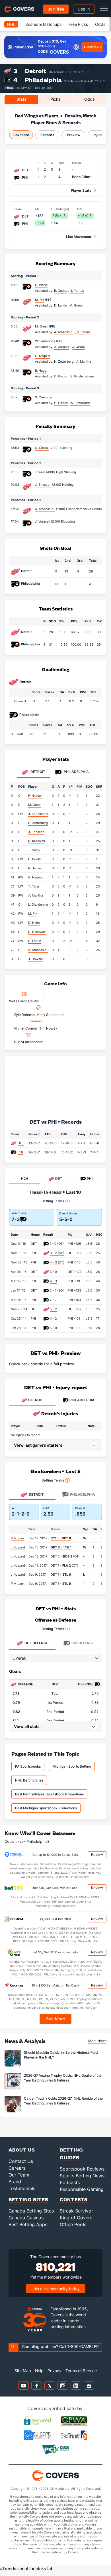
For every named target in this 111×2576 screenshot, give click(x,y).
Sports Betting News (82, 2176)
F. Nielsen (35, 796)
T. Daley (34, 850)
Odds (100, 24)
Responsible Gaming (82, 2189)
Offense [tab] (36, 1643)
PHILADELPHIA (82, 1400)
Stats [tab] (21, 99)
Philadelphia (43, 80)
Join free (56, 9)
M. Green (42, 326)
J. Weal (40, 472)
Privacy (55, 2371)
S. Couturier (44, 397)
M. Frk (40, 300)
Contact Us (21, 2161)
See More (56, 2019)
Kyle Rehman (25, 1015)
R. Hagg (41, 371)
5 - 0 (53, 1328)
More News (97, 2041)
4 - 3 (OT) (57, 1262)
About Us (22, 2150)
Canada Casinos (26, 2218)
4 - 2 (53, 1318)
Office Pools (73, 2224)
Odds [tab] (90, 99)
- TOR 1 (61, 1547)
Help (39, 2371)
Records (47, 135)
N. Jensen (35, 868)
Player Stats (81, 190)
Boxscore (21, 135)
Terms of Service (81, 2371)
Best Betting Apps (28, 2224)
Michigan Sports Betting (72, 1766)
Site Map (23, 2371)
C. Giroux (42, 448)
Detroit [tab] (37, 772)
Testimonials (22, 2188)
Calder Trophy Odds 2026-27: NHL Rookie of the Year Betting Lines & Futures (63, 2101)
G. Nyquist (43, 356)
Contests (74, 2199)
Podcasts (70, 2182)
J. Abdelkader (38, 814)
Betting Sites (28, 2199)
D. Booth (35, 859)
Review (97, 1855)
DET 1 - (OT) (64, 1565)
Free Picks (78, 24)
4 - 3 (53, 1281)
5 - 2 (53, 1309)
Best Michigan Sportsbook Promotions (46, 1808)
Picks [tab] (55, 99)
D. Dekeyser (37, 932)
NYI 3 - (61, 1538)
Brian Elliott (81, 177)
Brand (15, 2182)
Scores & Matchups (43, 24)
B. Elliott (17, 734)
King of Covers (76, 2218)
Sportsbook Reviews (82, 2169)
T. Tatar (34, 886)
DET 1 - (61, 1575)
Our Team (19, 2175)
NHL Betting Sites (29, 1780)
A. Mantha (36, 895)
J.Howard (18, 1547)
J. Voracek (43, 521)
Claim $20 (92, 47)
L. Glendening (38, 905)
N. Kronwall (37, 841)
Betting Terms (53, 1201)
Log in (84, 9)
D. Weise (41, 285)
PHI (20, 1152)
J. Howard (18, 701)
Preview (74, 135)
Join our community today (55, 2289)
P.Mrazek (18, 1538)
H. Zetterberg (38, 823)
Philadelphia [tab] (76, 772)
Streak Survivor (76, 2211)
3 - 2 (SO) (57, 1253)
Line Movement (79, 237)
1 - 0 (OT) (57, 1244)
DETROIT (36, 1400)
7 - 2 (53, 1300)
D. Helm (34, 923)
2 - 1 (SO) (57, 1290)
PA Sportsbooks (28, 1766)
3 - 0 (53, 1272)
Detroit (35, 71)
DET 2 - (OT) (65, 1556)
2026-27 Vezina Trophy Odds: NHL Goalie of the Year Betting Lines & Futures (63, 2078)
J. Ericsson (43, 485)
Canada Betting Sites (31, 2211)
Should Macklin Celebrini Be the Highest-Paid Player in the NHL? (61, 2055)
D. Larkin (35, 941)
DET (21, 1143)
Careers (17, 2168)
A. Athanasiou (45, 509)
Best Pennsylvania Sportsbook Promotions (49, 1794)
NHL (11, 24)
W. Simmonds (45, 341)
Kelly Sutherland (50, 1015)
